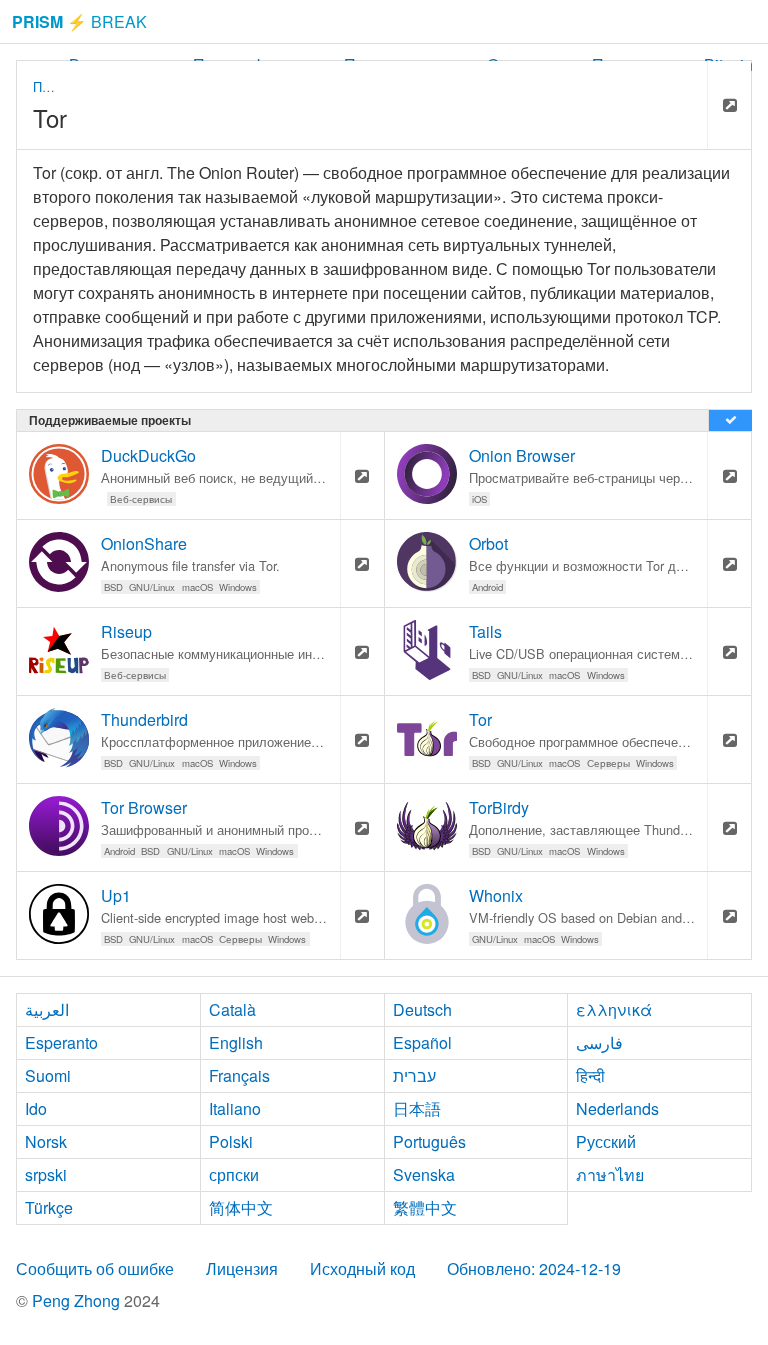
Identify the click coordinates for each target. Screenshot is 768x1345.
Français (239, 1075)
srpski (46, 1174)
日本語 (417, 1108)
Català (232, 1009)
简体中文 (241, 1207)
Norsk (46, 1141)
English (236, 1042)
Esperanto (61, 1042)
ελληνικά (614, 1009)
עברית (414, 1075)
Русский (606, 1141)
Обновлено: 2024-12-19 (534, 1268)
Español (422, 1042)
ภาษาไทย (610, 1174)
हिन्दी (590, 1075)
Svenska (424, 1174)
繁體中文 (425, 1207)
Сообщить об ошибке (95, 1268)
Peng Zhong (78, 1300)
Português (429, 1141)
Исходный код (362, 1268)
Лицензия (242, 1268)
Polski (231, 1141)
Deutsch (422, 1009)
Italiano (235, 1108)
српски (234, 1174)
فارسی (599, 1042)
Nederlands (617, 1108)
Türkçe (49, 1207)
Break (79, 21)
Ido (36, 1108)
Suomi (48, 1075)
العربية (47, 1009)
